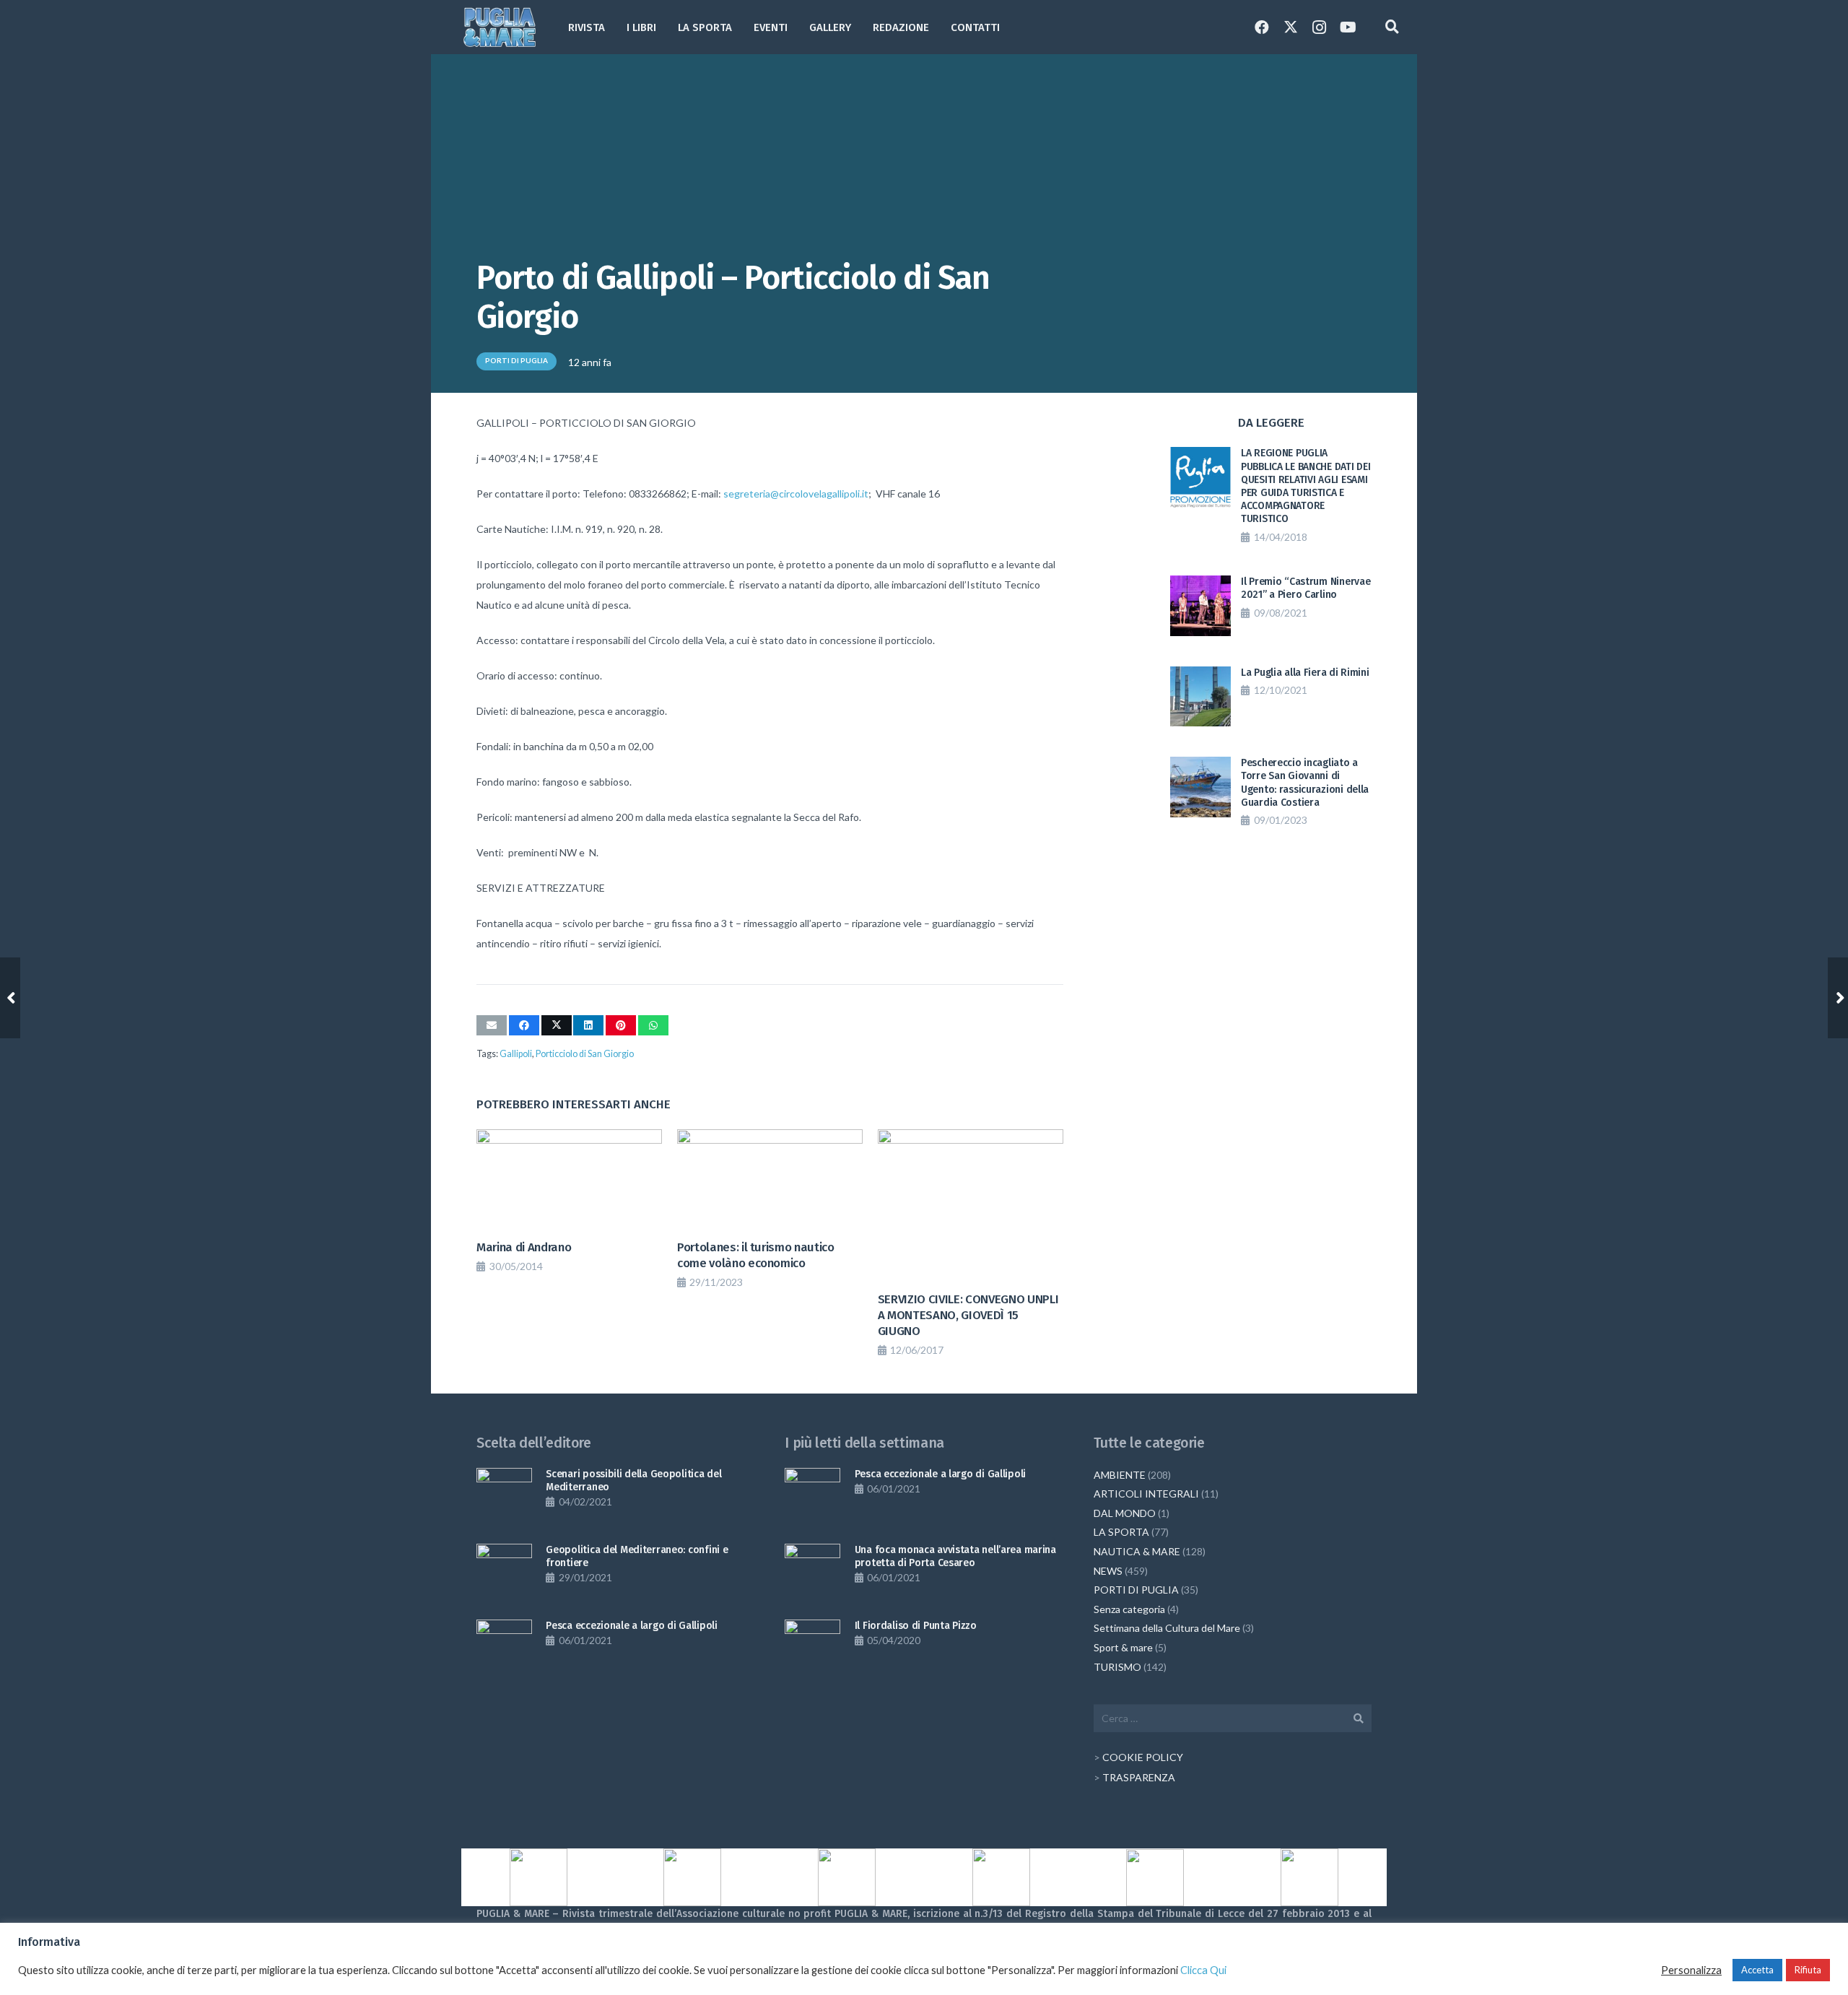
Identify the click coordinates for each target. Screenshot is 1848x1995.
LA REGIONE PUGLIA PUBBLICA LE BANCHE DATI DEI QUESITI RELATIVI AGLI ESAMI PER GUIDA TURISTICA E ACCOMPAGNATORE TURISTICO (1306, 486)
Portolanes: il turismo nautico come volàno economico (756, 1255)
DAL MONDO (1125, 1513)
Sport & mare (1123, 1647)
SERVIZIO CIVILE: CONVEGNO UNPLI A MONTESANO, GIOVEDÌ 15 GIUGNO (968, 1315)
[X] (1291, 27)
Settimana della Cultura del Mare (1167, 1628)
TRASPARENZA (1139, 1777)
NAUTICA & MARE (1137, 1551)
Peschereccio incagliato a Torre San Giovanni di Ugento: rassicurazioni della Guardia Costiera (1305, 783)
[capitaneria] (539, 1877)
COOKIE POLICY (1143, 1757)
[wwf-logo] (1309, 1877)
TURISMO (1117, 1667)
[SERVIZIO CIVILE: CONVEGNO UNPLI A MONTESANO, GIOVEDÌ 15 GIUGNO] (971, 1207)
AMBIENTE (1120, 1475)
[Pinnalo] (621, 1025)
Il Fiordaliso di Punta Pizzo (916, 1626)
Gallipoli (516, 1054)
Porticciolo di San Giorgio (585, 1054)
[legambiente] (693, 1877)
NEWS (1108, 1571)
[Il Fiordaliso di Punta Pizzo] (812, 1647)
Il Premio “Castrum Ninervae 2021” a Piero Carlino (1306, 588)
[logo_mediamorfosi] (847, 1877)
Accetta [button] (1757, 1970)
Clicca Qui (1203, 1970)
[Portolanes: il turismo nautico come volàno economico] (770, 1181)
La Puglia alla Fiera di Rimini (1305, 673)
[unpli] (1001, 1877)
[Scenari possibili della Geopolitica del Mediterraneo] (504, 1496)
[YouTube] (1348, 27)
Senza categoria (1129, 1609)
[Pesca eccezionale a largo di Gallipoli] (504, 1647)
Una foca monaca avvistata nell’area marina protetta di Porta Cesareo (955, 1556)
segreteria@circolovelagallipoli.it (796, 494)
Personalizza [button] (1691, 1970)
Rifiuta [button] (1808, 1970)
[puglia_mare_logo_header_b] (500, 27)
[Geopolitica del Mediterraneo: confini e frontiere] (504, 1572)
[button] (860, 27)
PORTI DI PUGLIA (1136, 1590)
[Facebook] (1262, 27)
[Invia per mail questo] (492, 1025)
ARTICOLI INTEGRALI (1146, 1494)
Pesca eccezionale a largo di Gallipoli (631, 1626)
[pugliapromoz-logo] (1156, 1878)
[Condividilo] (524, 1025)
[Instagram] (1320, 27)
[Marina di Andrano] (569, 1181)
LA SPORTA (1121, 1532)
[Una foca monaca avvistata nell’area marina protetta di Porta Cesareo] (812, 1572)
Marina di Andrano (524, 1247)
